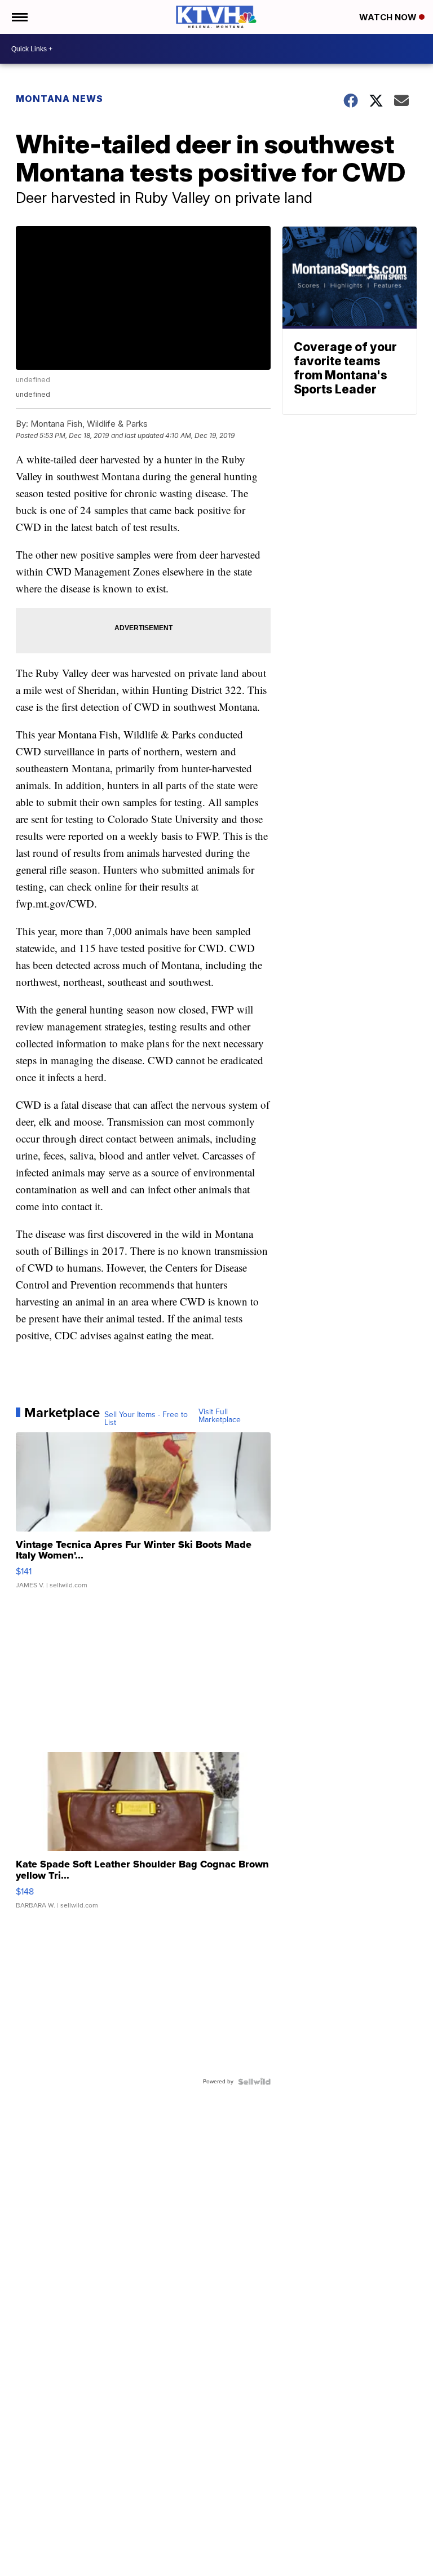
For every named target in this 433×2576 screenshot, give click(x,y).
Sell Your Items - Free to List (146, 1419)
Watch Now (389, 17)
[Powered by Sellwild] (254, 2082)
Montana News (59, 99)
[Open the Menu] (19, 17)
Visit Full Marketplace (220, 1416)
